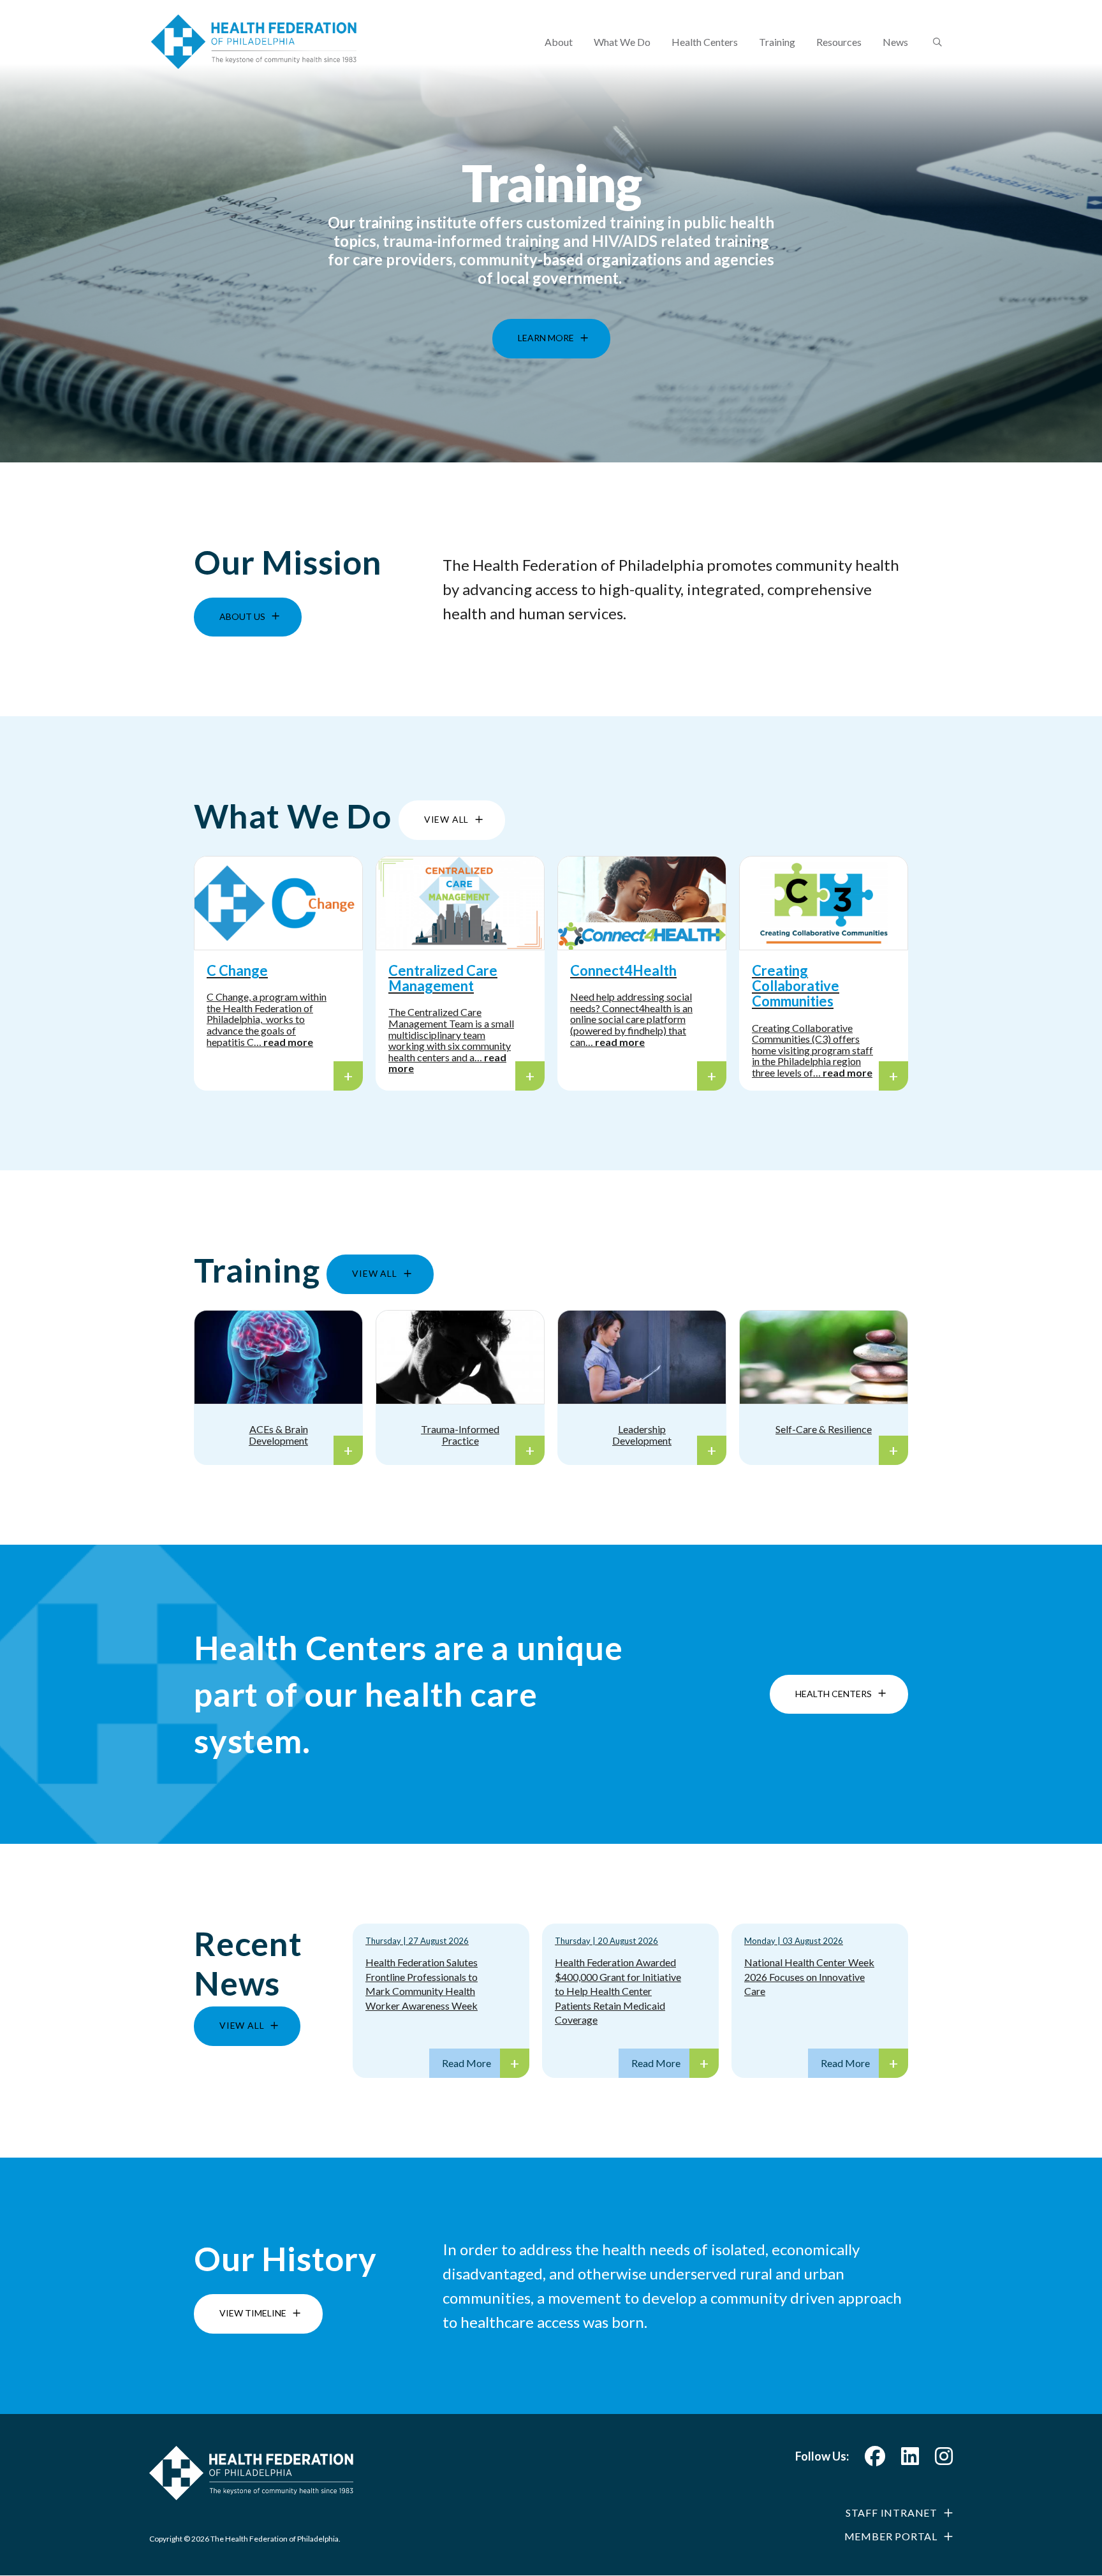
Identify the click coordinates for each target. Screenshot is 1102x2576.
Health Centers (705, 42)
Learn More (546, 329)
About (559, 42)
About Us (242, 616)
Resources (839, 42)
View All (446, 819)
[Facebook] (875, 2460)
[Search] (936, 43)
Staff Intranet (892, 2513)
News (895, 42)
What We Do (622, 42)
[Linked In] (910, 2460)
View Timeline (253, 2313)
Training (777, 42)
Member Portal (891, 2536)
